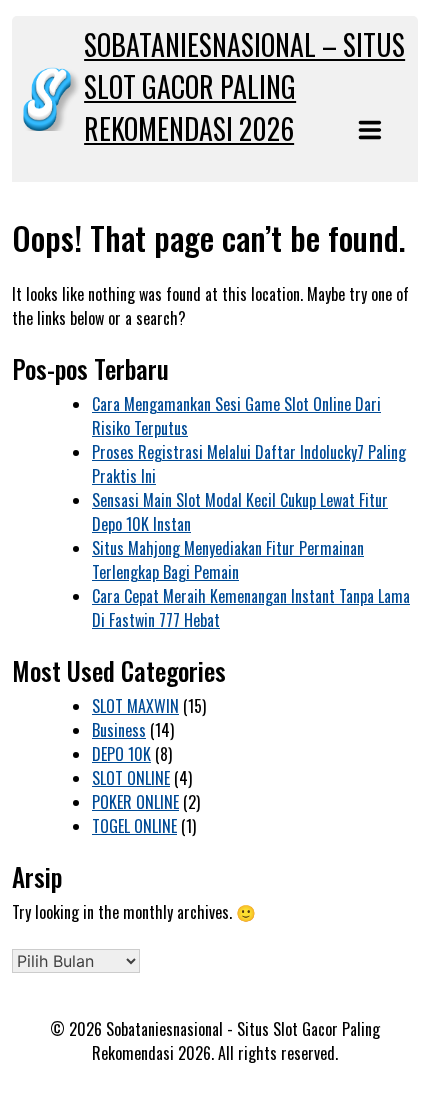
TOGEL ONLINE (134, 826)
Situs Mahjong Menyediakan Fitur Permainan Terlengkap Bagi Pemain (228, 560)
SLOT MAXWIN (135, 706)
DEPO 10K (121, 754)
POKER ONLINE (135, 802)
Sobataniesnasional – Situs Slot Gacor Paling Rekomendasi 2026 (244, 86)
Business (119, 730)
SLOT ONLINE (131, 778)
